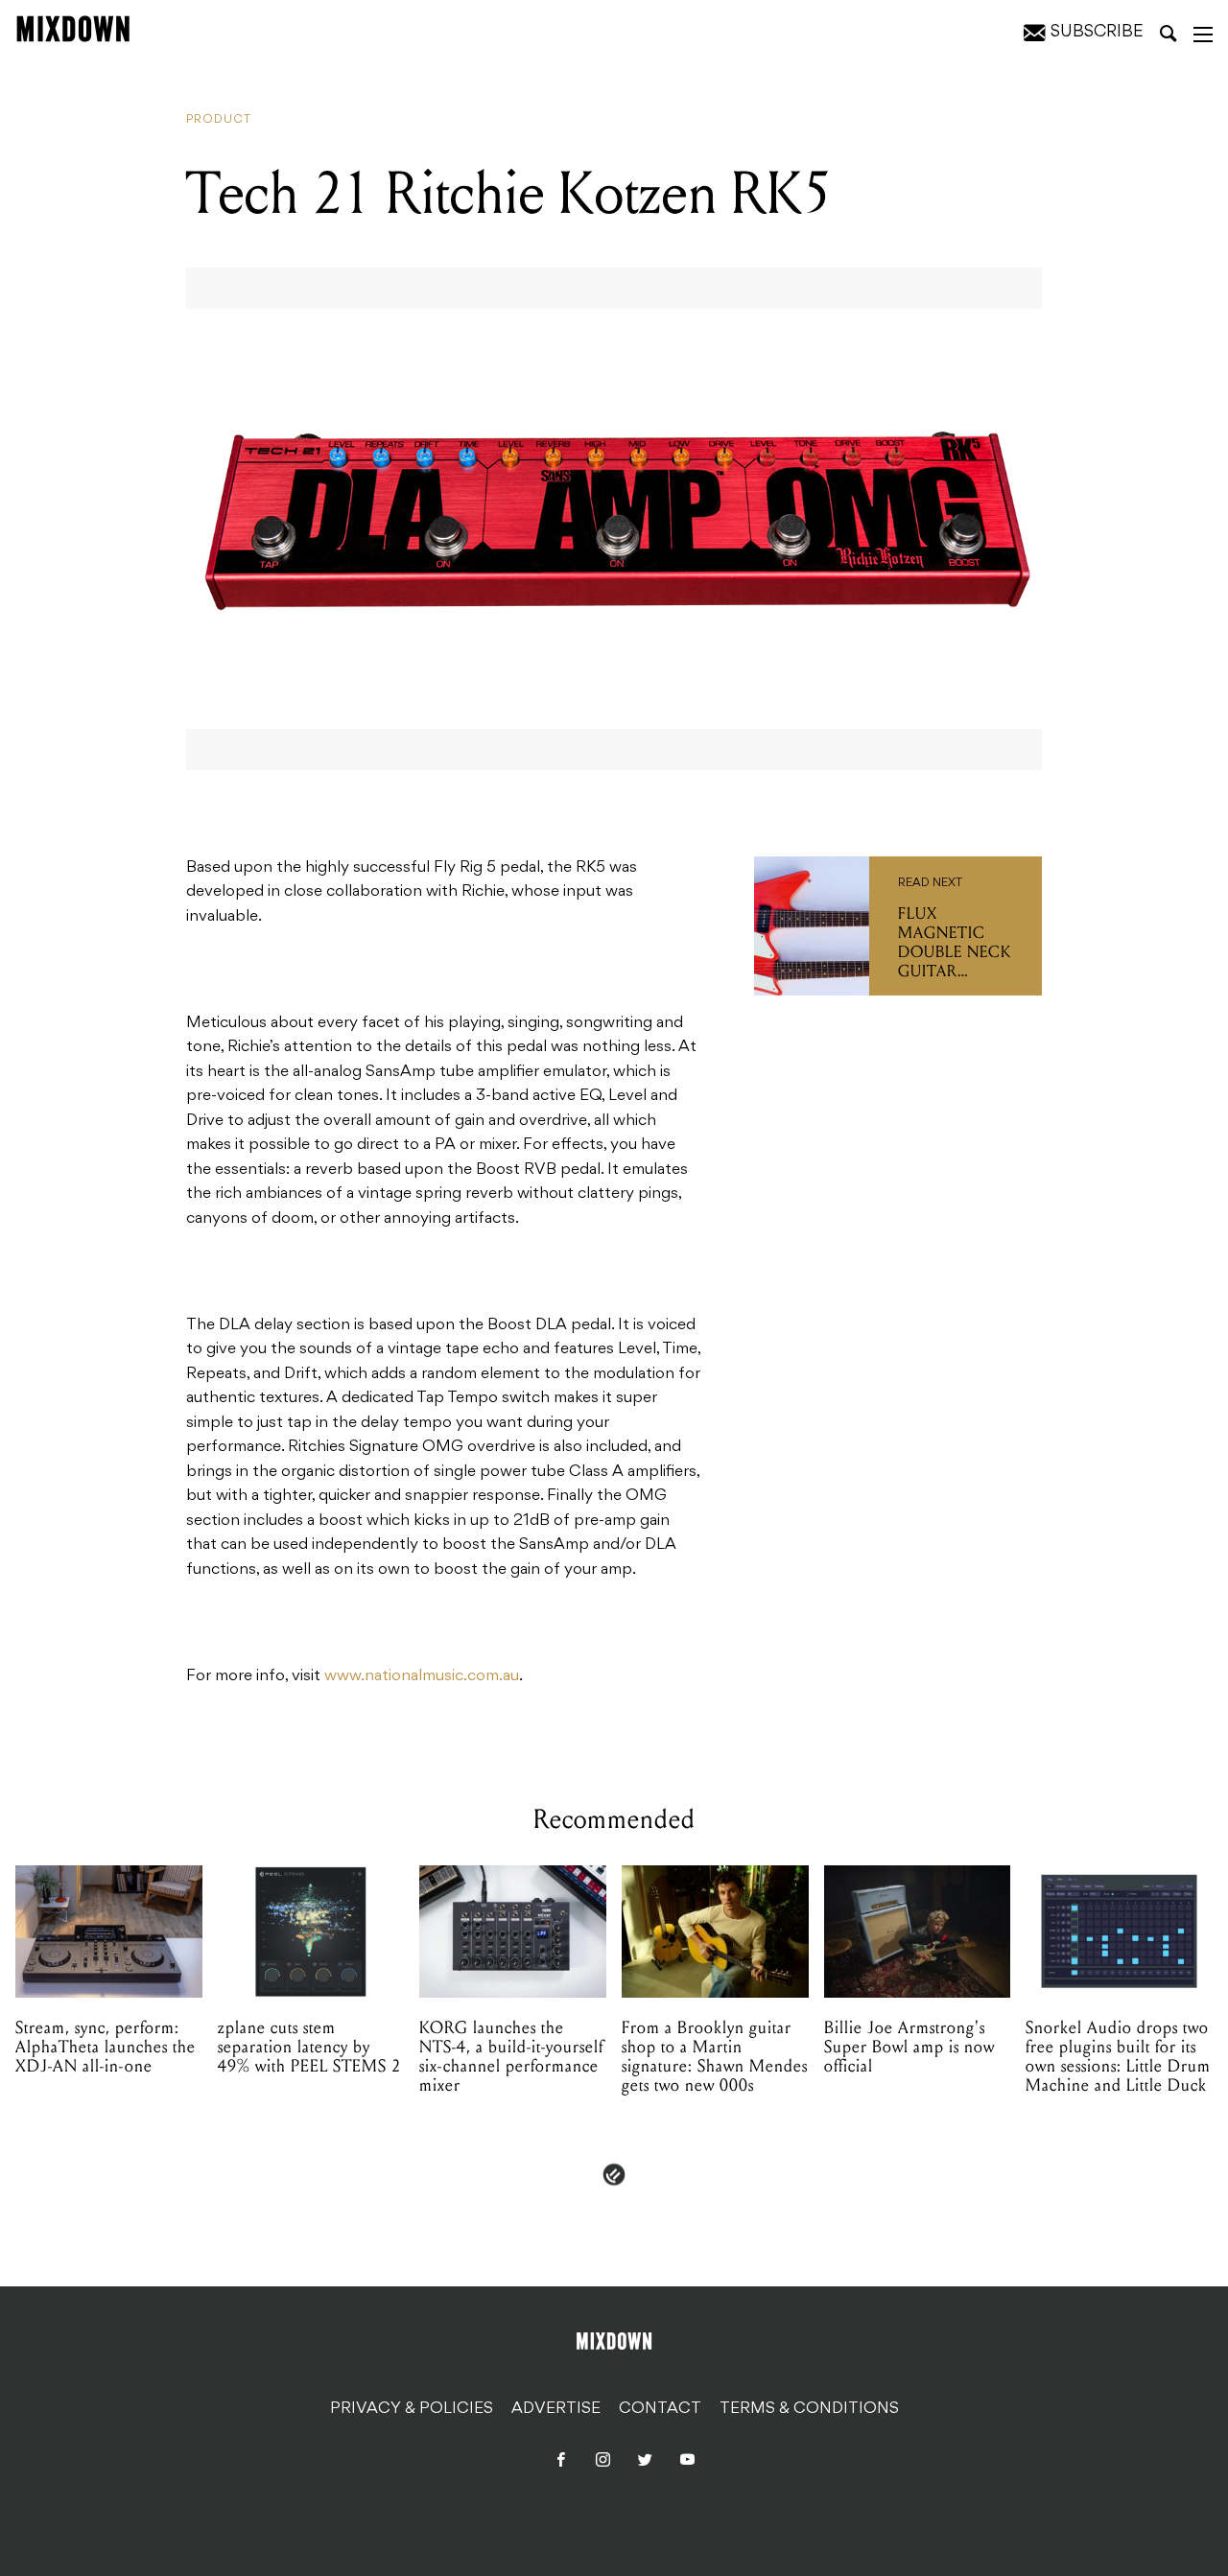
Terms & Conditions (809, 2409)
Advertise (556, 2409)
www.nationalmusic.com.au (422, 1676)
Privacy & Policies (412, 2409)
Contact (660, 2409)
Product (219, 120)
